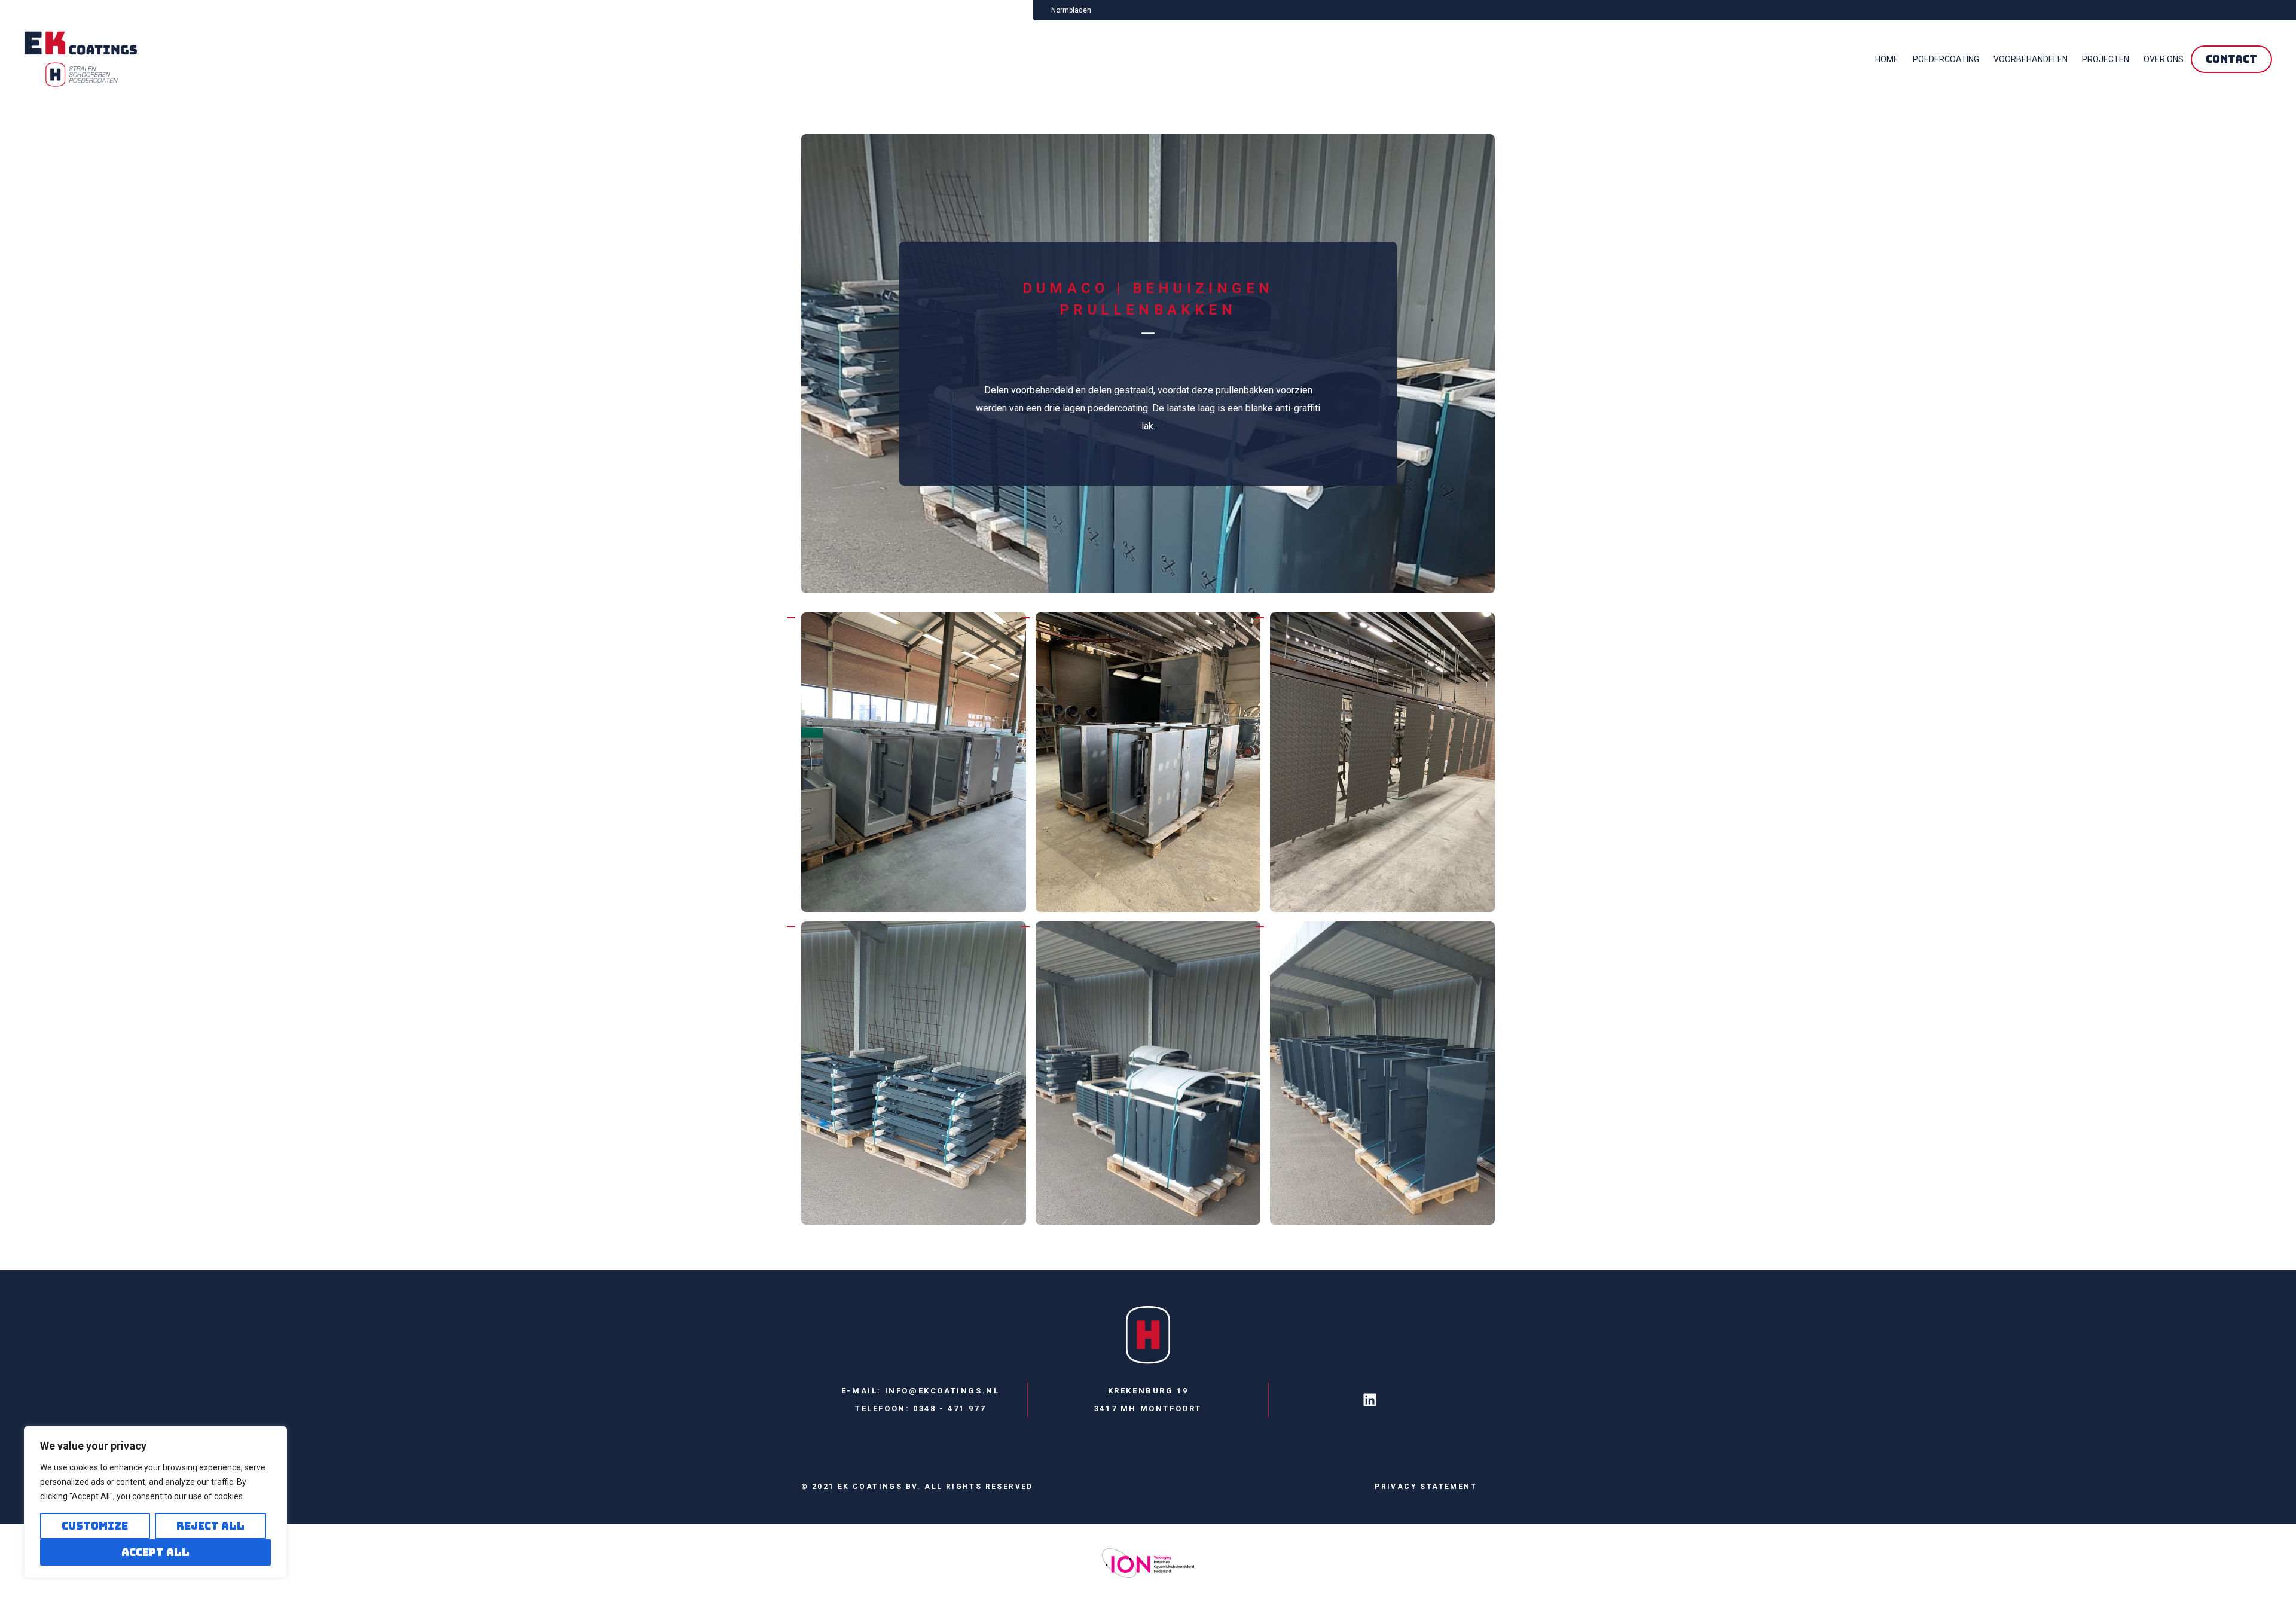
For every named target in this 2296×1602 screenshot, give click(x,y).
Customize (95, 1526)
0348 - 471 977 (949, 1409)
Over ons (2164, 59)
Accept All (155, 1552)
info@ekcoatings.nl (942, 1391)
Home (1887, 59)
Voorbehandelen (2031, 59)
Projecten (2106, 59)
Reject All (210, 1526)
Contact (2231, 59)
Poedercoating (1946, 59)
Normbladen (1071, 10)
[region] (155, 1502)
